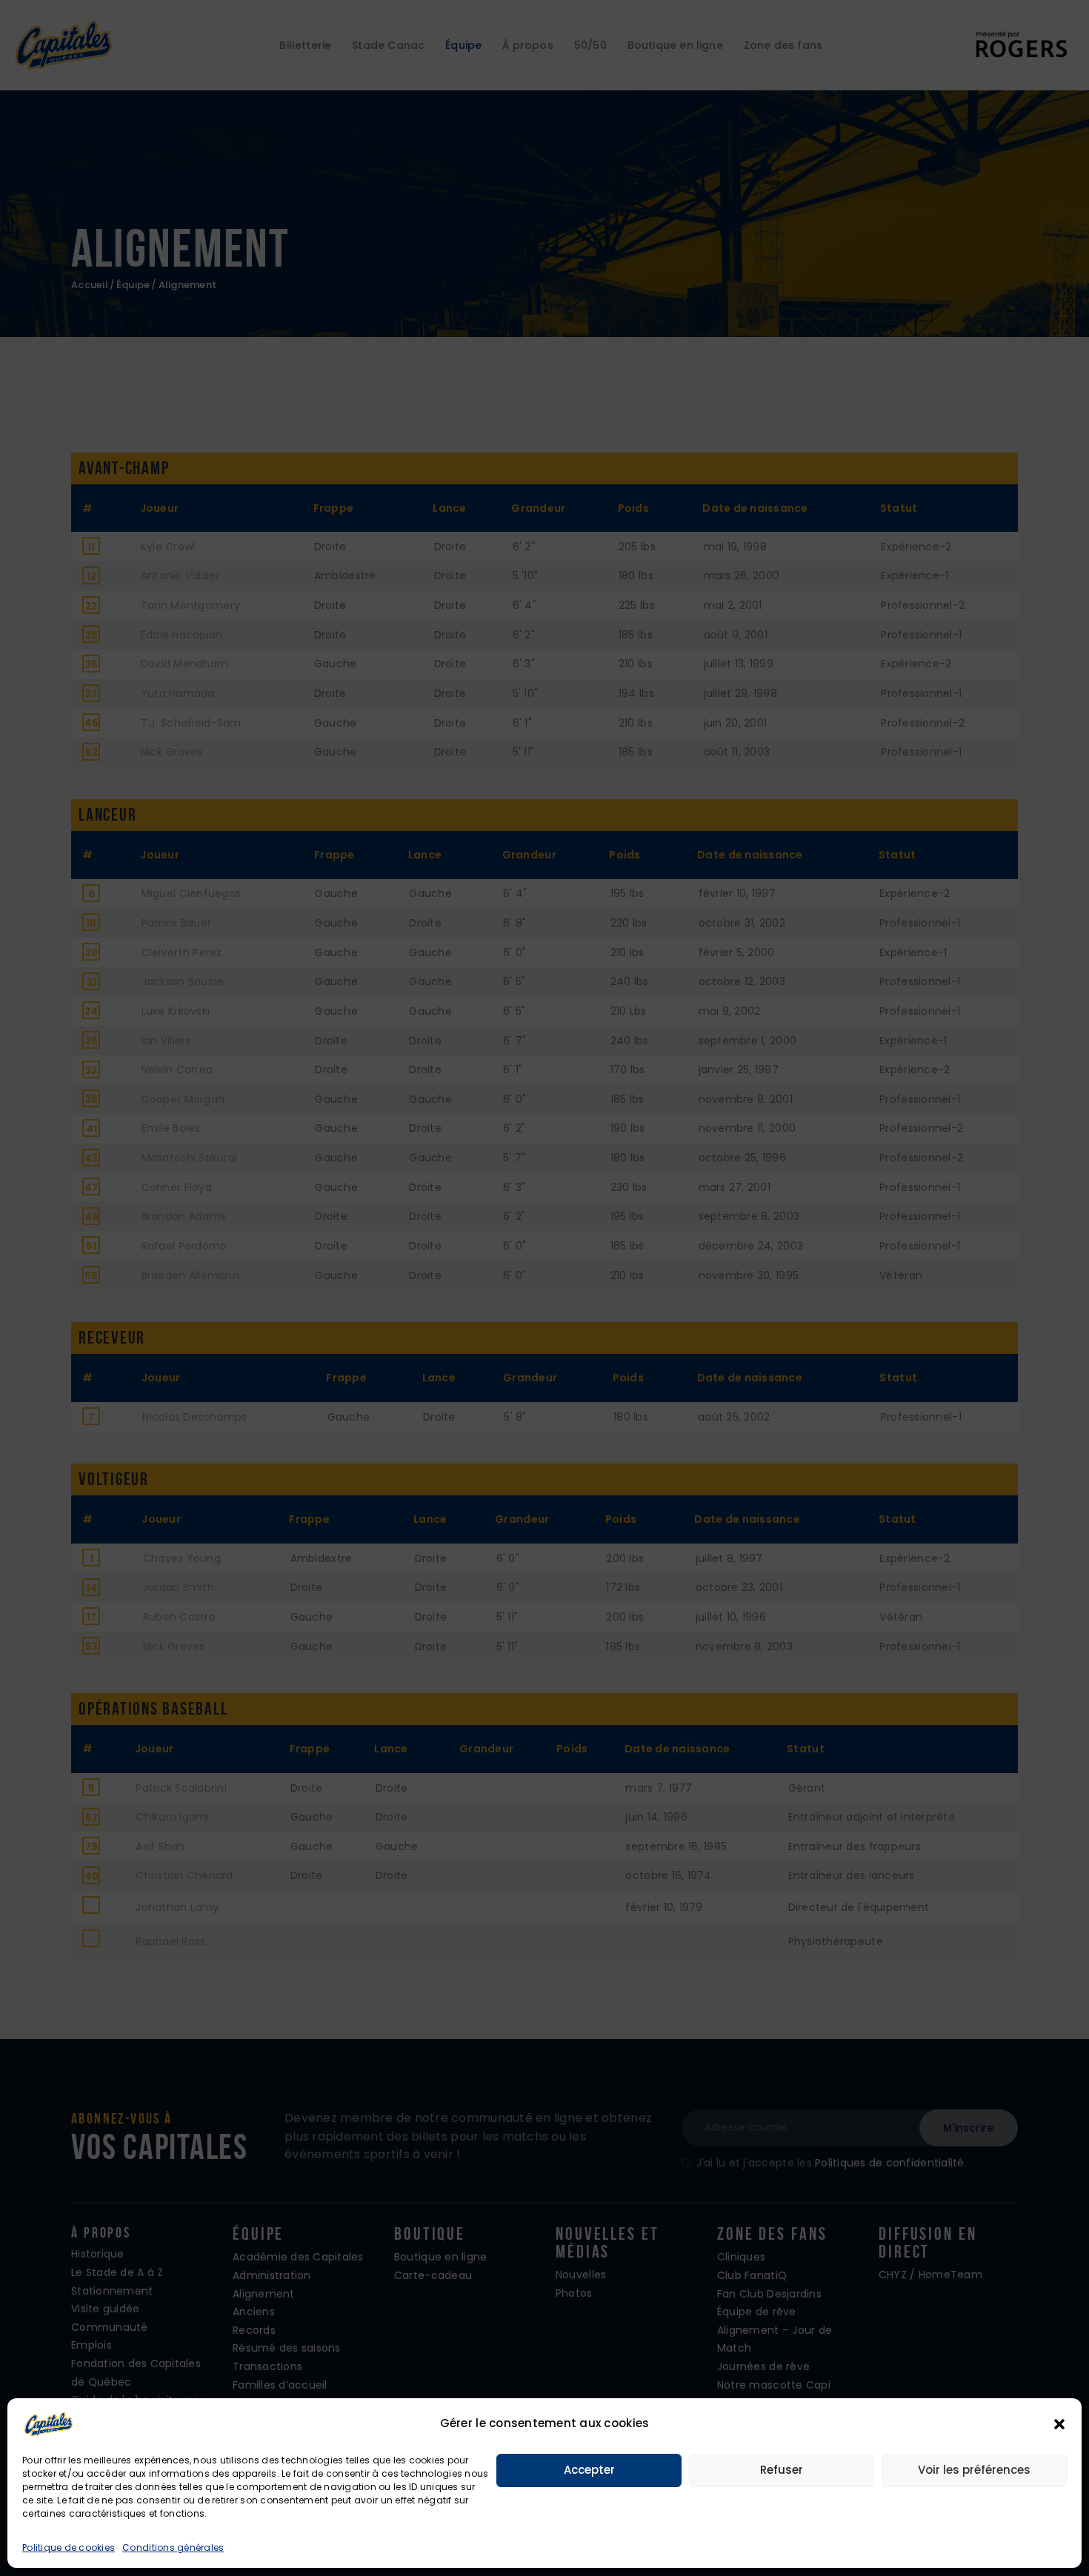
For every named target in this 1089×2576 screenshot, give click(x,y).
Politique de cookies (69, 2547)
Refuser (782, 2470)
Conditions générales (173, 2547)
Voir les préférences (974, 2470)
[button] (1059, 2424)
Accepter (589, 2470)
